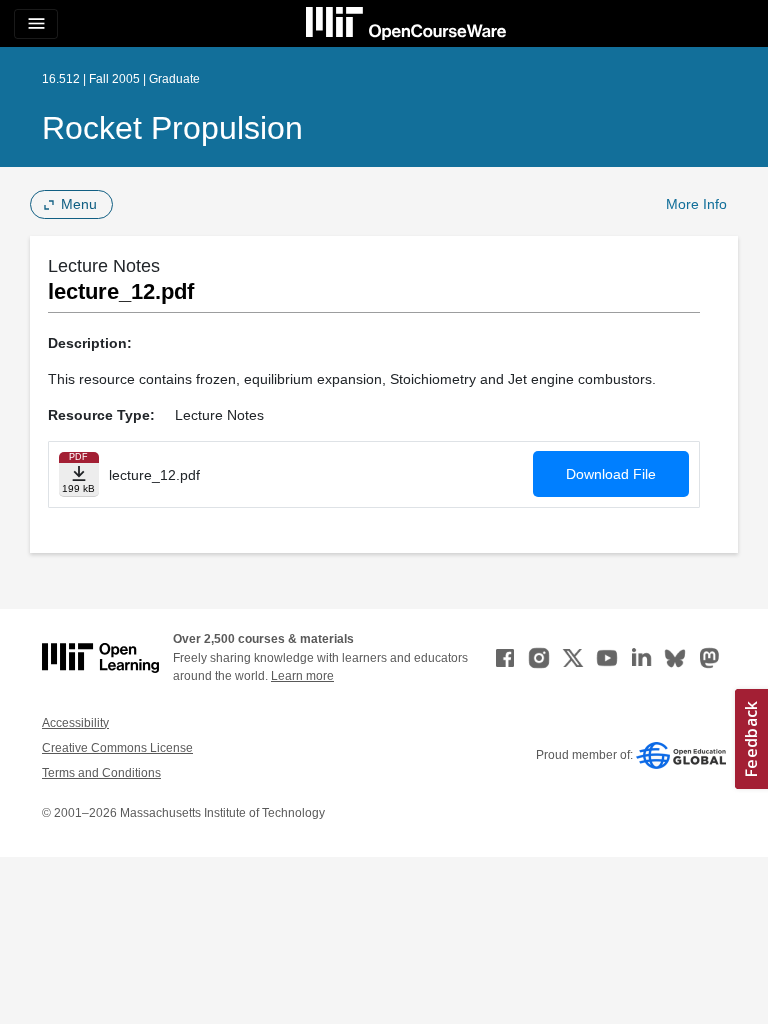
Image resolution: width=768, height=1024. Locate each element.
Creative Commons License (117, 748)
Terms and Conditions (101, 773)
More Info (696, 204)
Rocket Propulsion (172, 128)
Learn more (302, 676)
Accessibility (75, 723)
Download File (611, 474)
